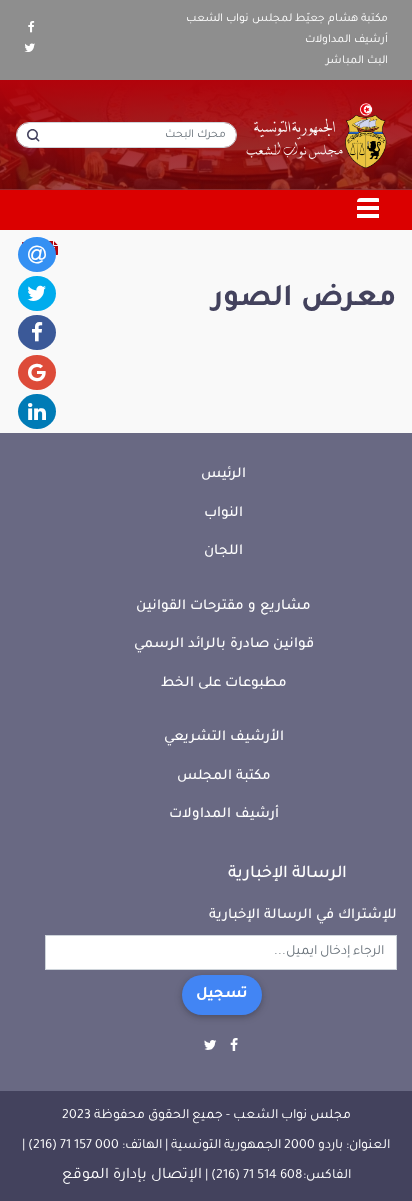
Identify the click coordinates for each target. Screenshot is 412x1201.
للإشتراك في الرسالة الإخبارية (303, 915)
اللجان (223, 551)
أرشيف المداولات (346, 40)
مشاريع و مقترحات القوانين (223, 606)
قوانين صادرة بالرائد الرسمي (224, 644)
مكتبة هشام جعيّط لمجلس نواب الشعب (287, 19)
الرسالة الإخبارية (287, 874)
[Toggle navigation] (369, 210)
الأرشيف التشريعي (224, 737)
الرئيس (223, 474)
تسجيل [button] (222, 995)
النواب (223, 513)
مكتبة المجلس (224, 776)
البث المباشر (357, 61)
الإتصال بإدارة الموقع (132, 1176)
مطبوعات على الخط (224, 683)
